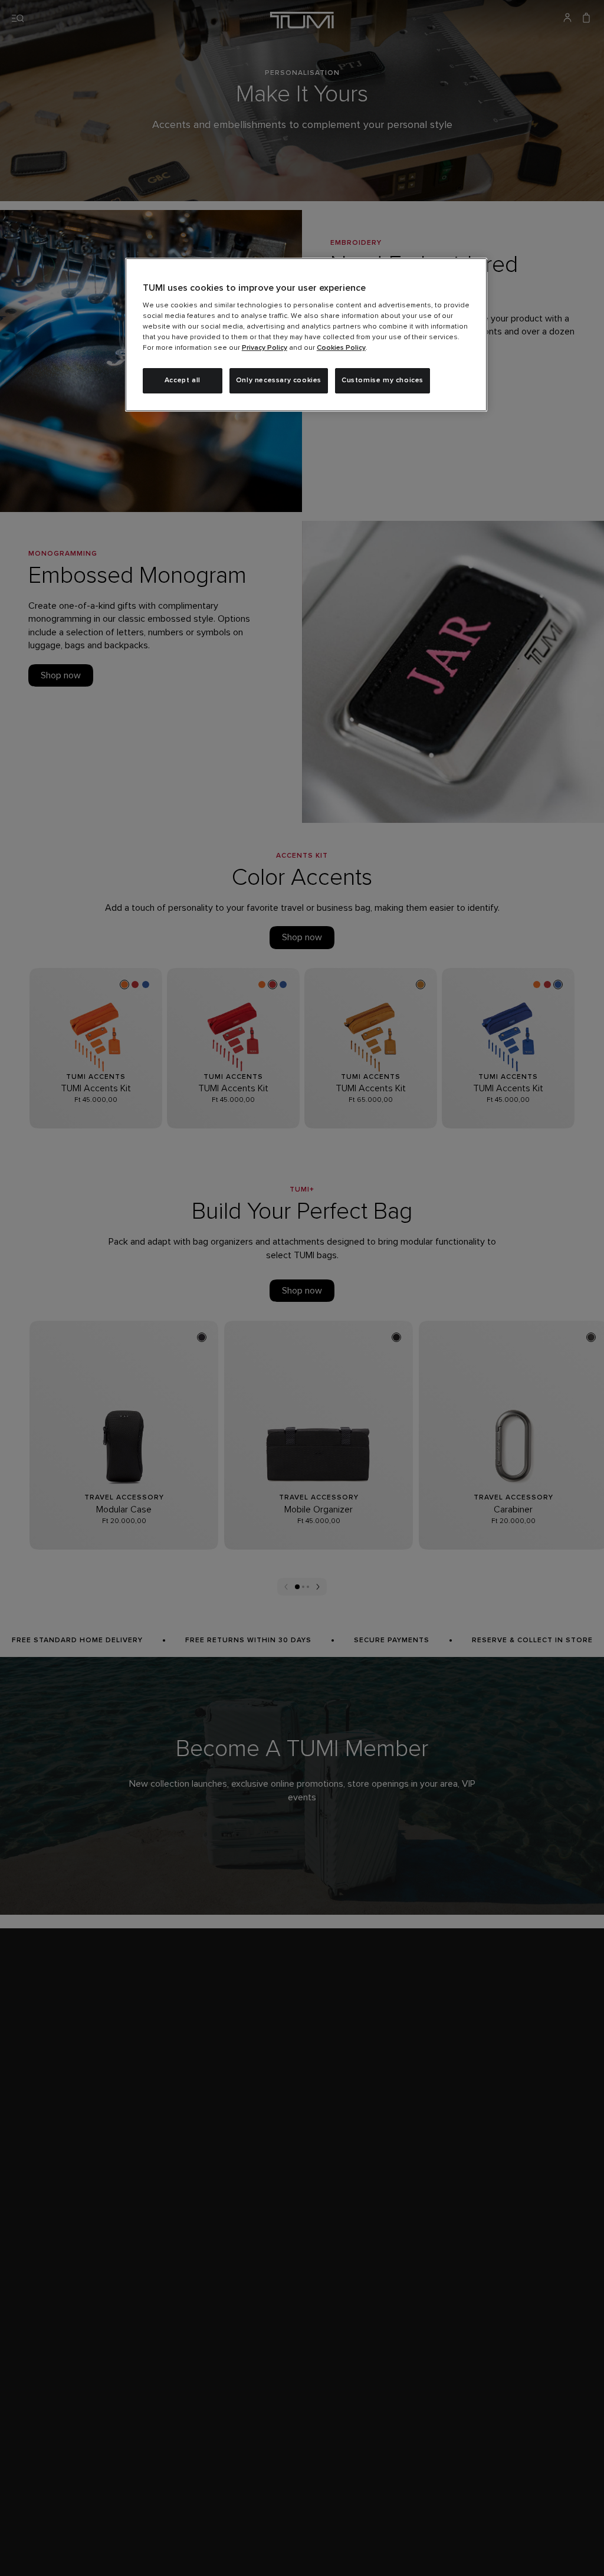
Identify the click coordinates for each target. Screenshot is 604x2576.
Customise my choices (383, 380)
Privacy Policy (265, 348)
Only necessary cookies (279, 380)
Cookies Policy (341, 348)
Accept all (183, 380)
